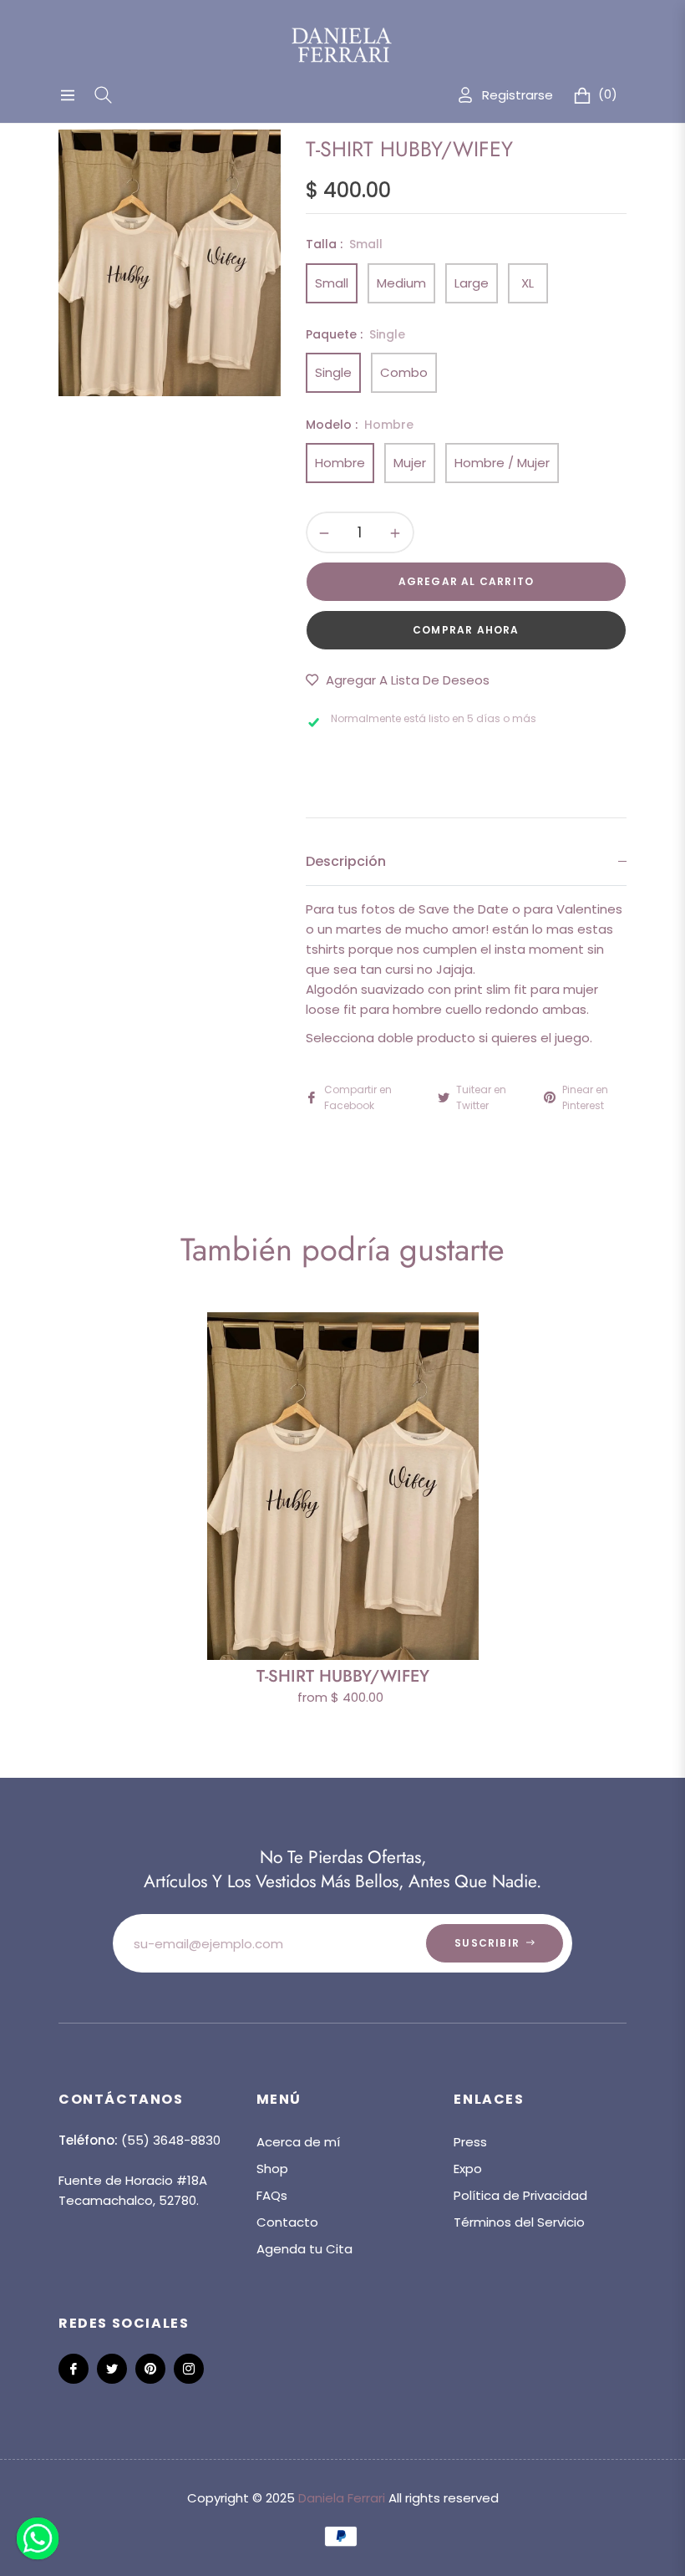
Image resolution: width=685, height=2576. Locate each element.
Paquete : (355, 334)
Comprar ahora (466, 630)
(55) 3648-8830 (171, 2140)
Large (472, 283)
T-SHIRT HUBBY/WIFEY (343, 1676)
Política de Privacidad (520, 2195)
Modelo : (360, 425)
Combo (404, 372)
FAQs (272, 2195)
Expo (468, 2169)
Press (470, 2142)
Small (332, 283)
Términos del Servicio (519, 2222)
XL (528, 283)
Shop (272, 2169)
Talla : (344, 244)
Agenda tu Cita (304, 2249)
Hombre (340, 463)
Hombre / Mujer (502, 463)
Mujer (410, 463)
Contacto (287, 2222)
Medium (401, 283)
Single (333, 372)
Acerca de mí (298, 2142)
